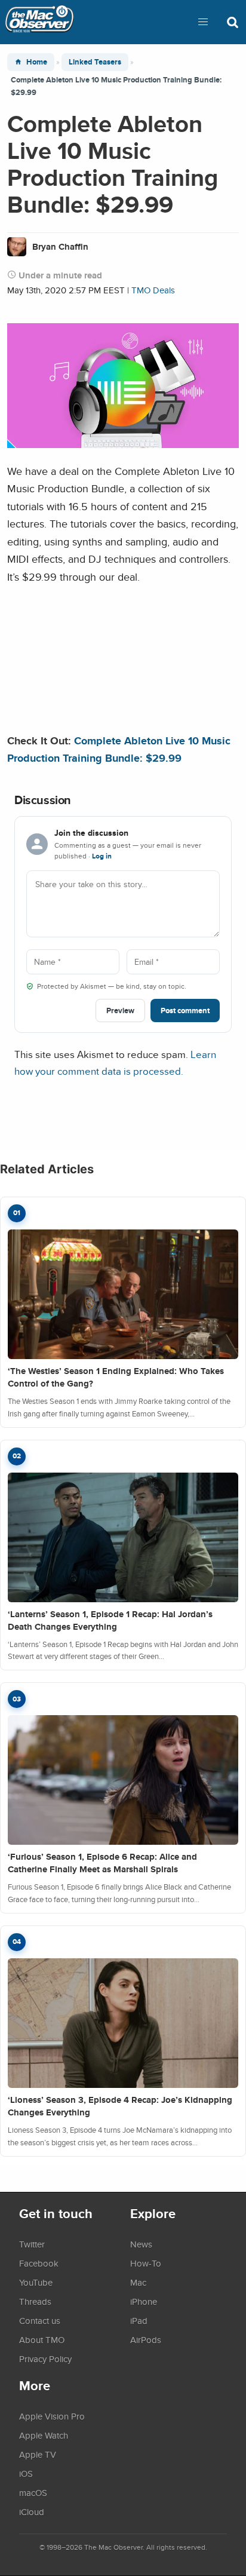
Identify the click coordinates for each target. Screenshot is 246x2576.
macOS (33, 2492)
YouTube (36, 2282)
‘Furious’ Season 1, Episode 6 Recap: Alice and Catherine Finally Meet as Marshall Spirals (102, 1863)
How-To (146, 2263)
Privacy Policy (45, 2359)
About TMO (42, 2339)
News (141, 2244)
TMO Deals (153, 290)
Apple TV (38, 2454)
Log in (102, 856)
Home (37, 62)
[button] (203, 22)
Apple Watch (44, 2435)
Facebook (39, 2263)
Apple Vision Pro (52, 2416)
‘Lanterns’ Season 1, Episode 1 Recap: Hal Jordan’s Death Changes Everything (110, 1620)
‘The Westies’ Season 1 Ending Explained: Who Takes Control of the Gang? (116, 1377)
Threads (35, 2301)
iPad (139, 2320)
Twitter (32, 2244)
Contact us (40, 2320)
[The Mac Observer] (39, 22)
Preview (120, 1011)
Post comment (185, 1011)
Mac (138, 2282)
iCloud (32, 2511)
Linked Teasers (95, 62)
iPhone (144, 2301)
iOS (26, 2473)
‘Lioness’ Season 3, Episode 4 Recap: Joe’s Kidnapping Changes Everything (120, 2106)
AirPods (146, 2339)
